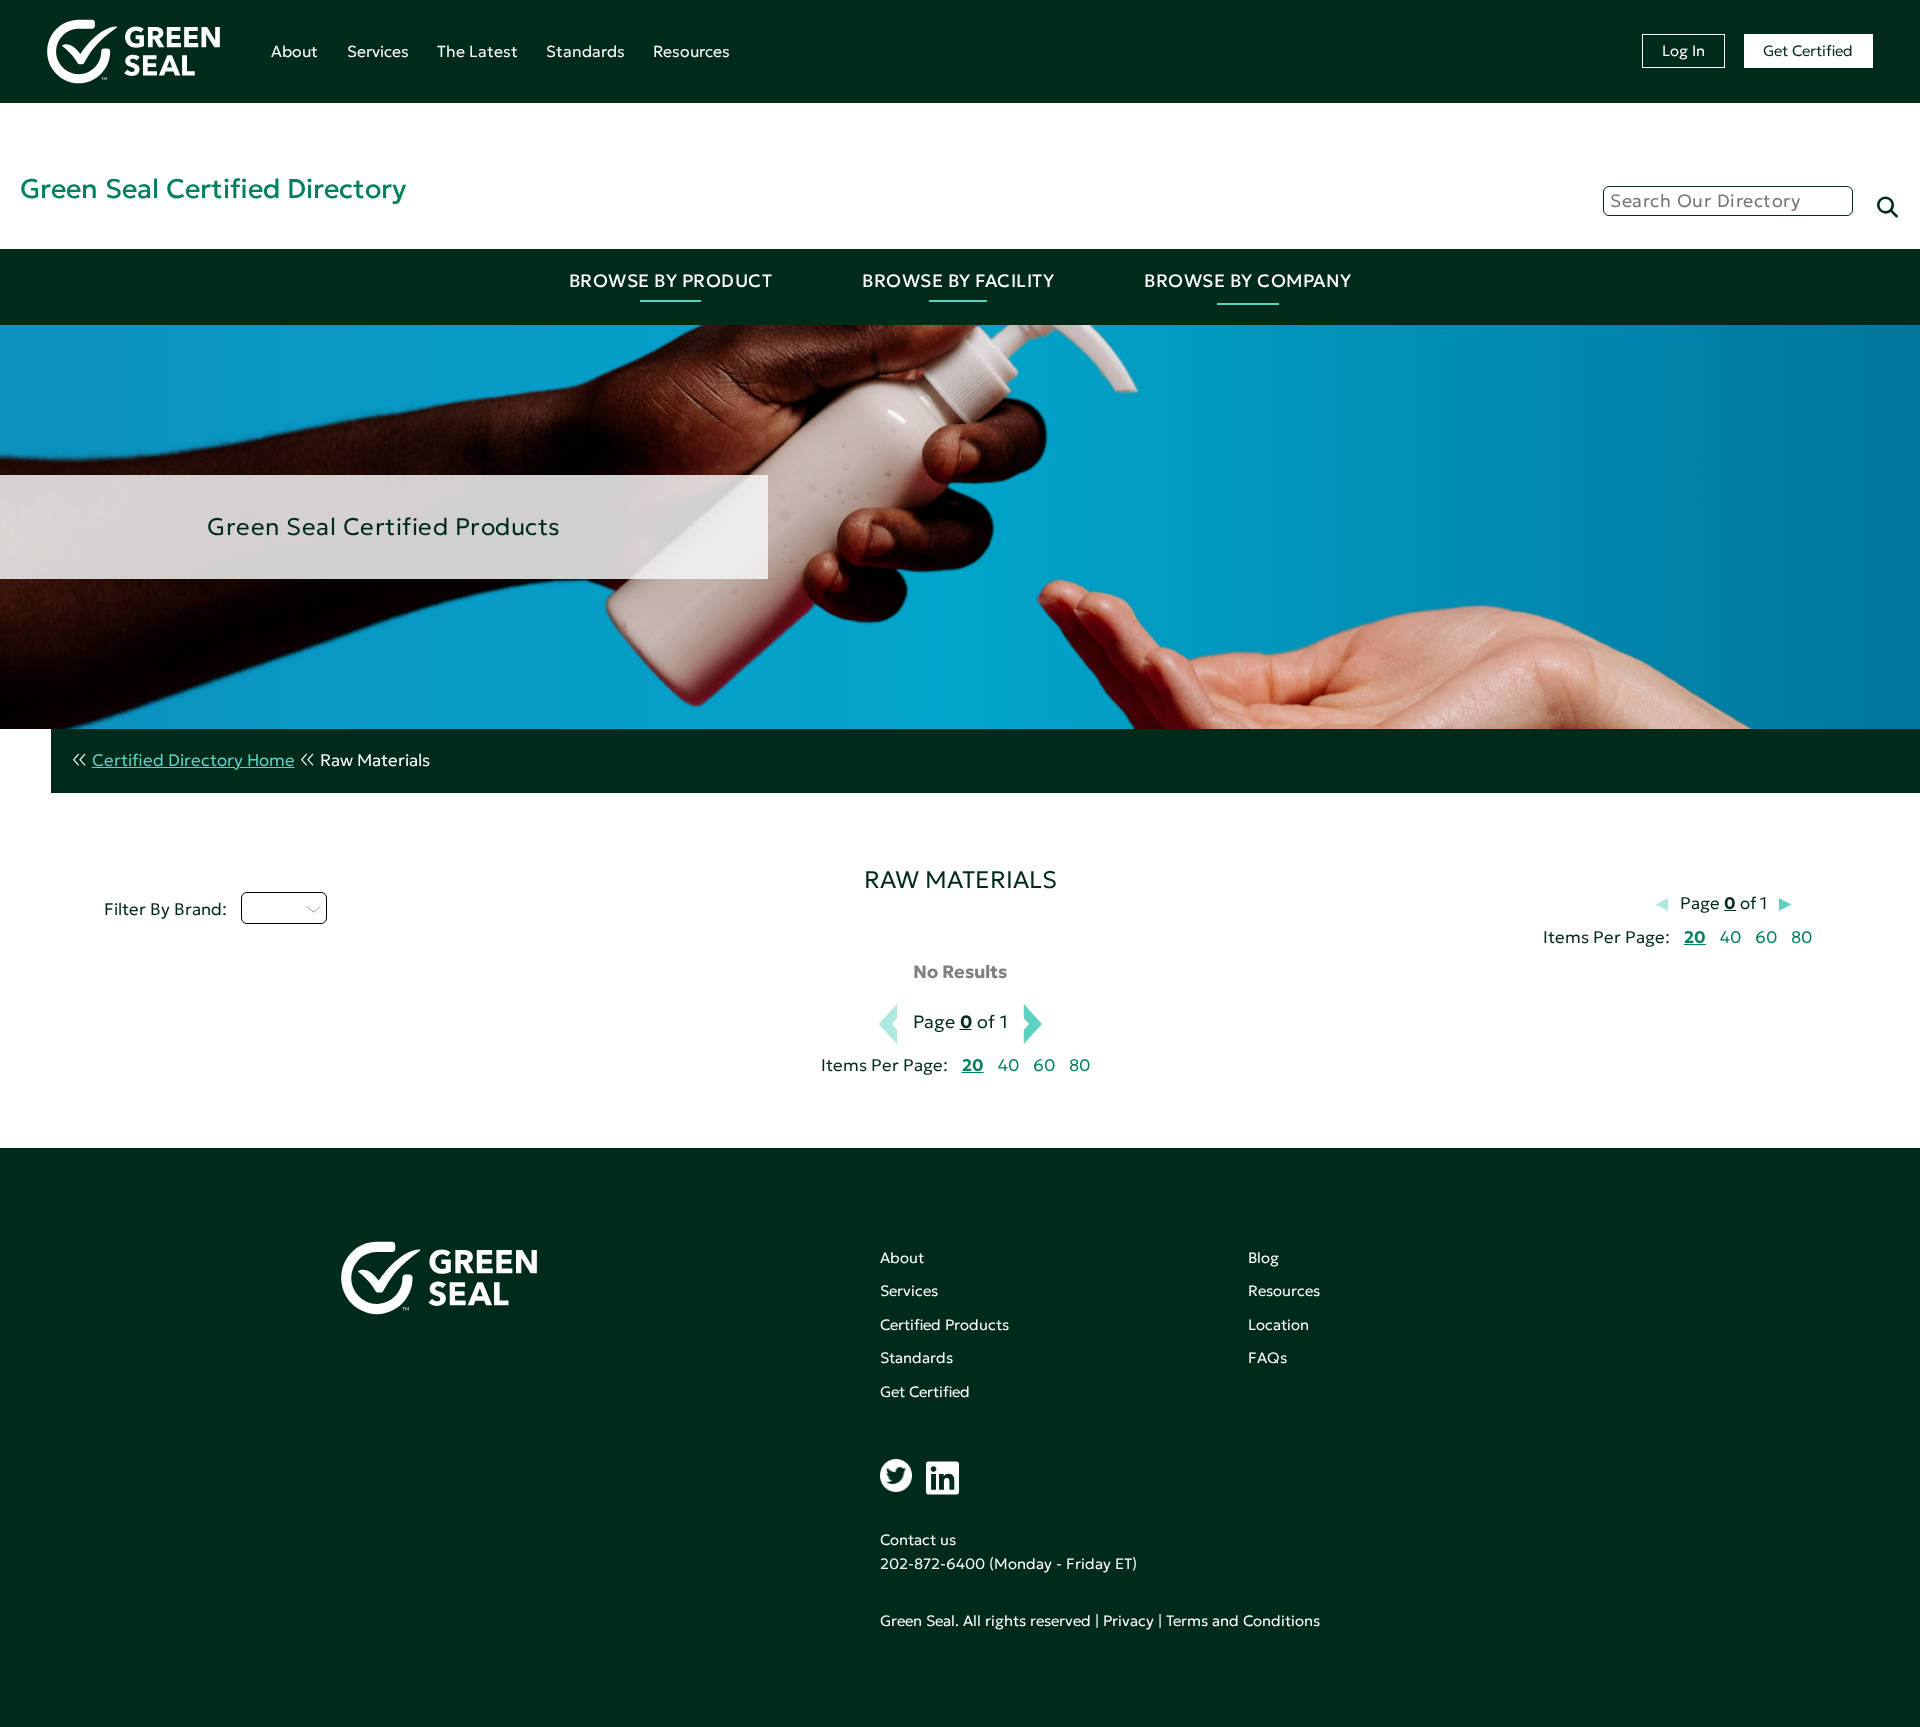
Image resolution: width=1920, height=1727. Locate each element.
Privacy (1128, 1620)
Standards (585, 51)
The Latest (477, 51)
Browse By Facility (958, 280)
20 (1695, 937)
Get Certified (1808, 50)
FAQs (1267, 1357)
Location (1278, 1324)
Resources (691, 51)
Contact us (918, 1539)
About (294, 51)
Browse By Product (671, 280)
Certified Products (944, 1324)
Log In (1683, 50)
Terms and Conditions (1243, 1620)
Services (378, 51)
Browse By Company (1248, 280)
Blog (1263, 1257)
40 (1730, 937)
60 (1766, 937)
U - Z (272, 908)
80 (1801, 937)
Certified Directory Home (193, 760)
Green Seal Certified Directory (213, 188)
